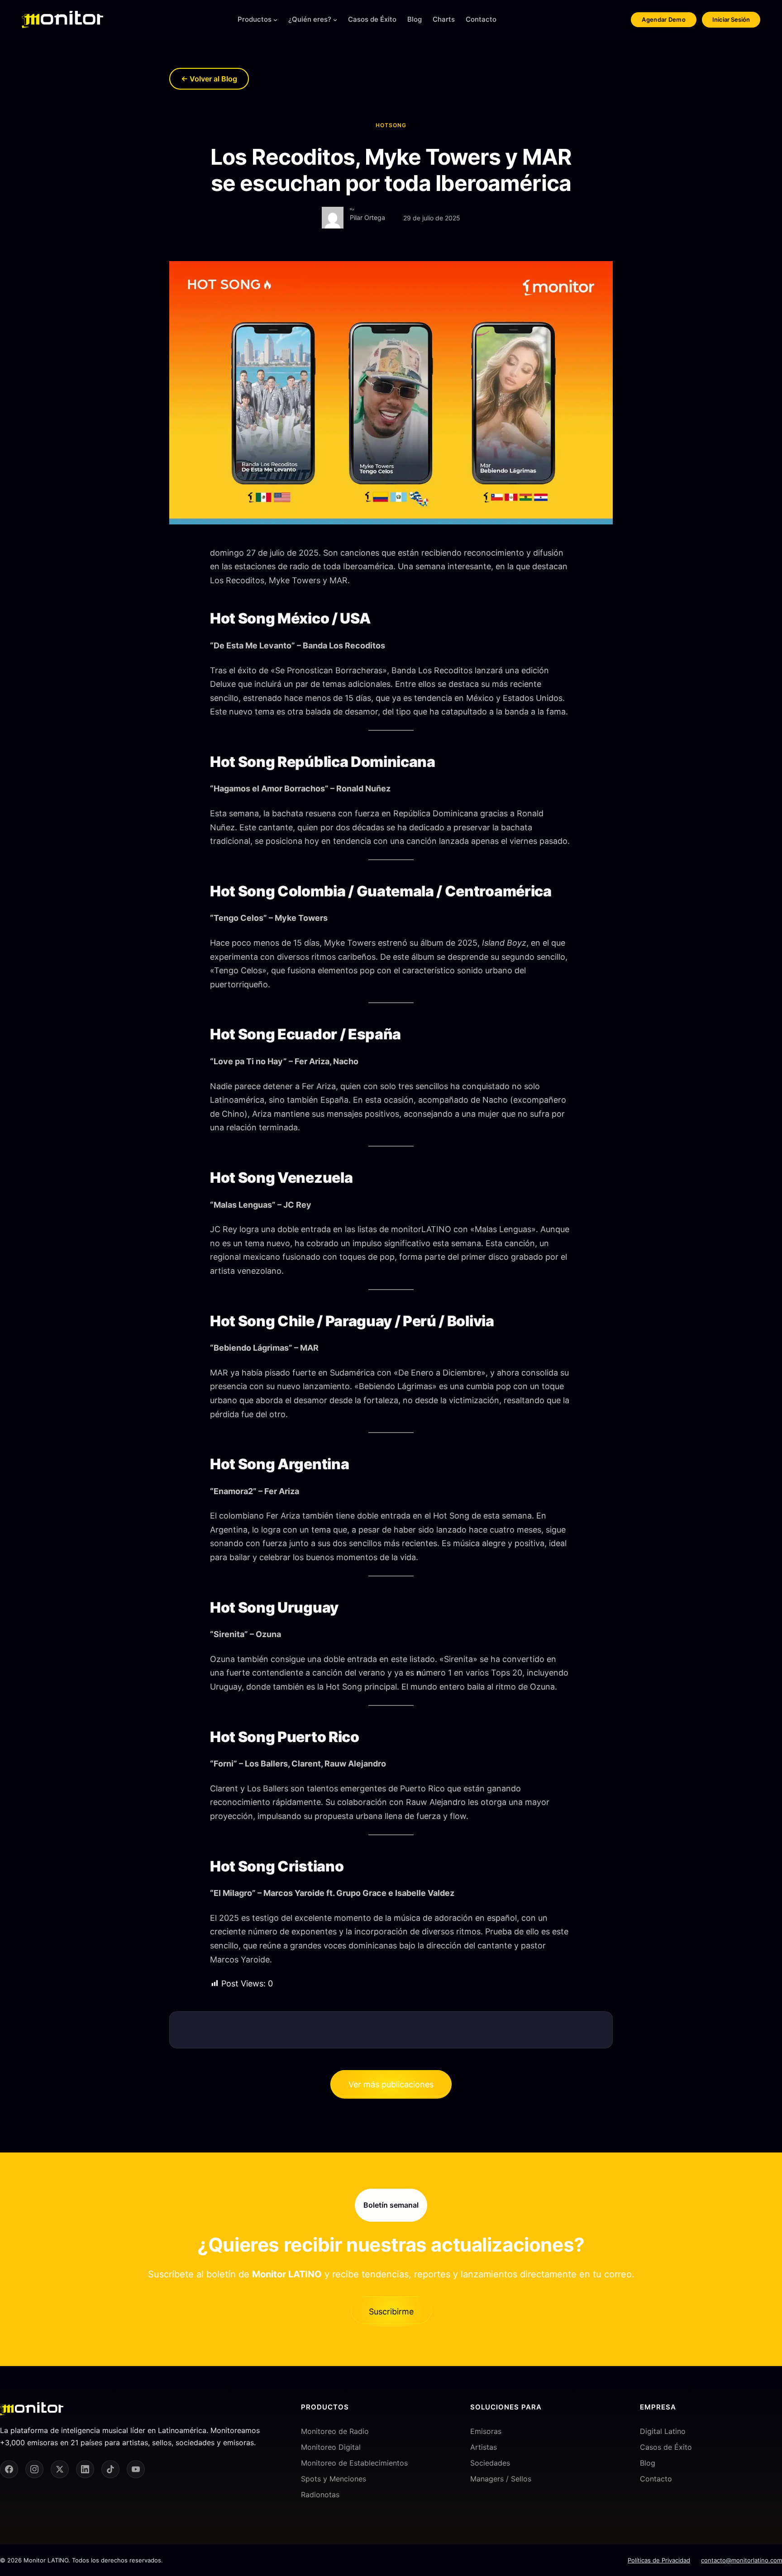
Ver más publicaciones (391, 2084)
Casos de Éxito (666, 2447)
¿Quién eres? (310, 19)
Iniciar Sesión (731, 19)
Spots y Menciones (334, 2479)
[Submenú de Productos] (275, 20)
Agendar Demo (664, 19)
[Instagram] (34, 2469)
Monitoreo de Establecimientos (354, 2463)
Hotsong (391, 125)
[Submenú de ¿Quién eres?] (335, 20)
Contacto (656, 2479)
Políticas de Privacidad (659, 2560)
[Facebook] (9, 2469)
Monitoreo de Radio (335, 2431)
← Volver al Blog (209, 79)
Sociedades (490, 2463)
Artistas (484, 2447)
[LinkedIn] (85, 2469)
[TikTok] (110, 2469)
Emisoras (486, 2431)
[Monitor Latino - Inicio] (62, 19)
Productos (255, 19)
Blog (648, 2463)
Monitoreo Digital (331, 2447)
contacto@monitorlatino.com (741, 2560)
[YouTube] (136, 2469)
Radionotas (320, 2495)
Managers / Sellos (501, 2479)
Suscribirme (391, 2312)
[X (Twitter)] (60, 2469)
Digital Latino (663, 2431)
